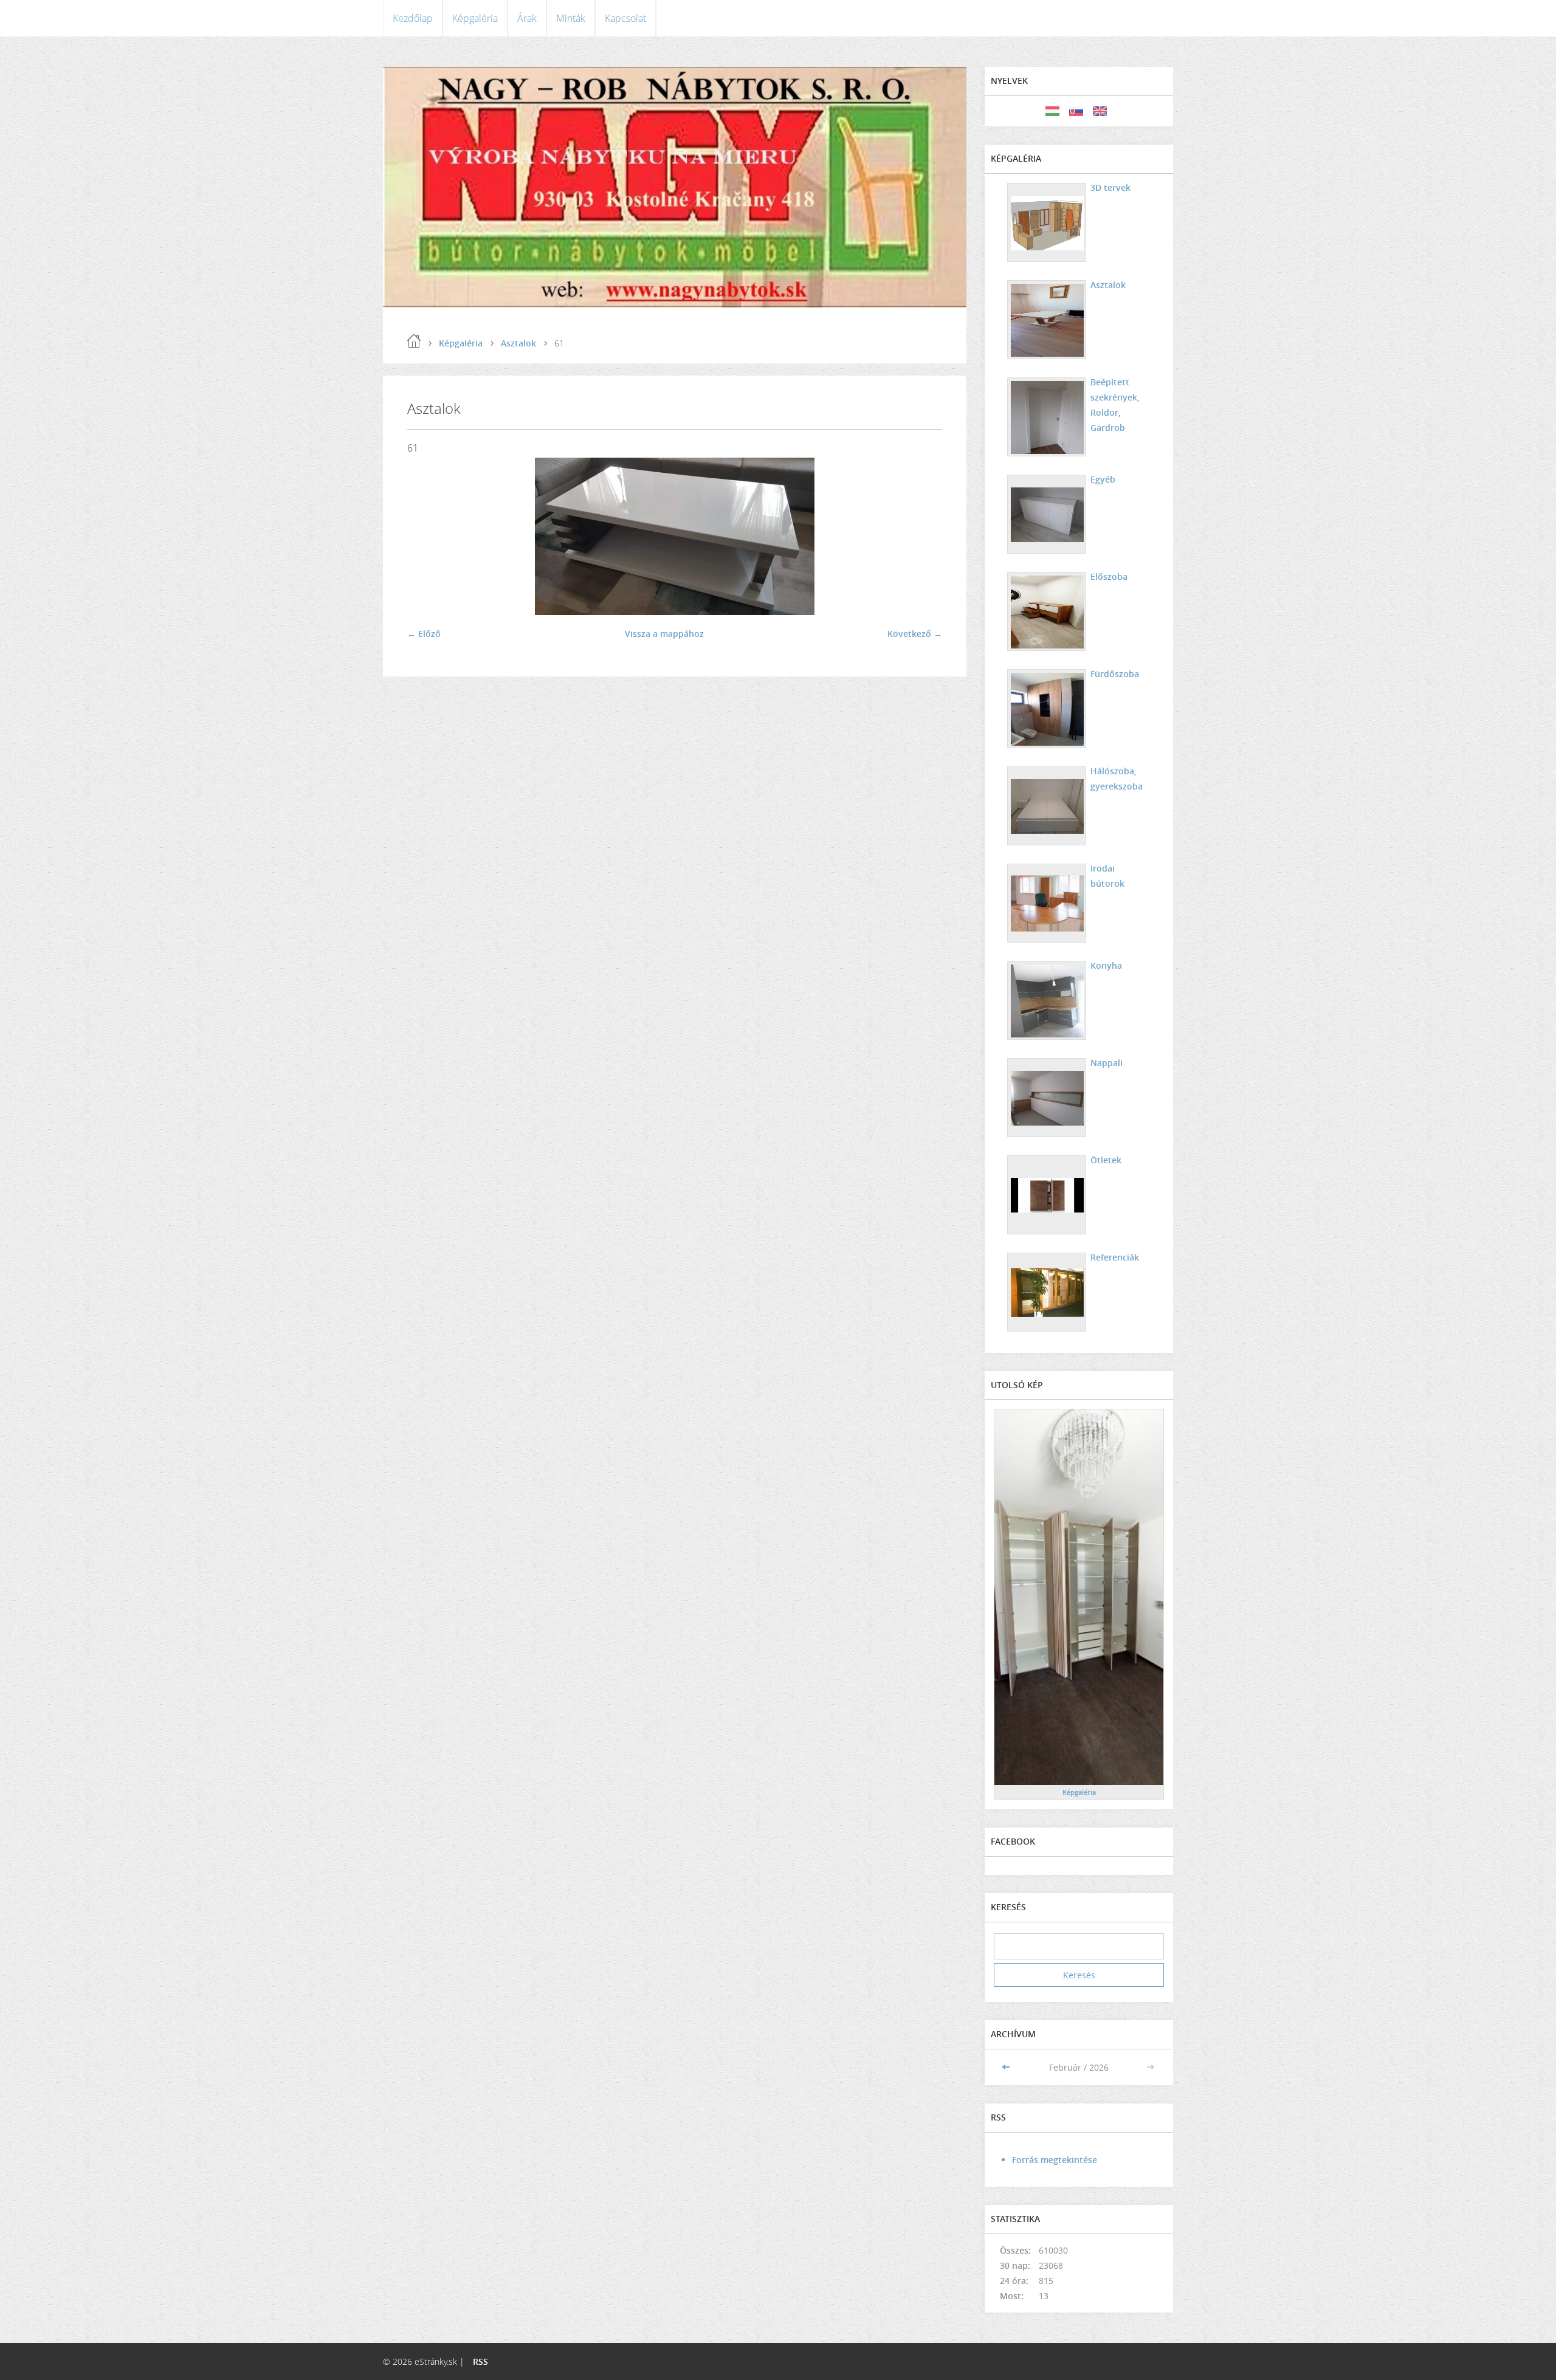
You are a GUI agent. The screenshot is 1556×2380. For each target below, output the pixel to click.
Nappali (1107, 1063)
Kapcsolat (625, 18)
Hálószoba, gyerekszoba (1117, 779)
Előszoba (1109, 576)
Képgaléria (475, 18)
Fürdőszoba (1115, 674)
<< (1007, 2067)
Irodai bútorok (1107, 876)
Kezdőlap (413, 18)
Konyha (1106, 965)
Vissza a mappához (664, 634)
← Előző (424, 634)
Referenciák (1115, 1257)
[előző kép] (427, 536)
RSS (480, 2361)
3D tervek (1110, 187)
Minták (571, 18)
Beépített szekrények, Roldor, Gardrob (1115, 405)
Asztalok (518, 343)
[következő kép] (922, 536)
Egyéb (1103, 479)
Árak (527, 18)
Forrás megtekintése (1055, 2160)
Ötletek (1106, 1160)
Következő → (915, 634)
